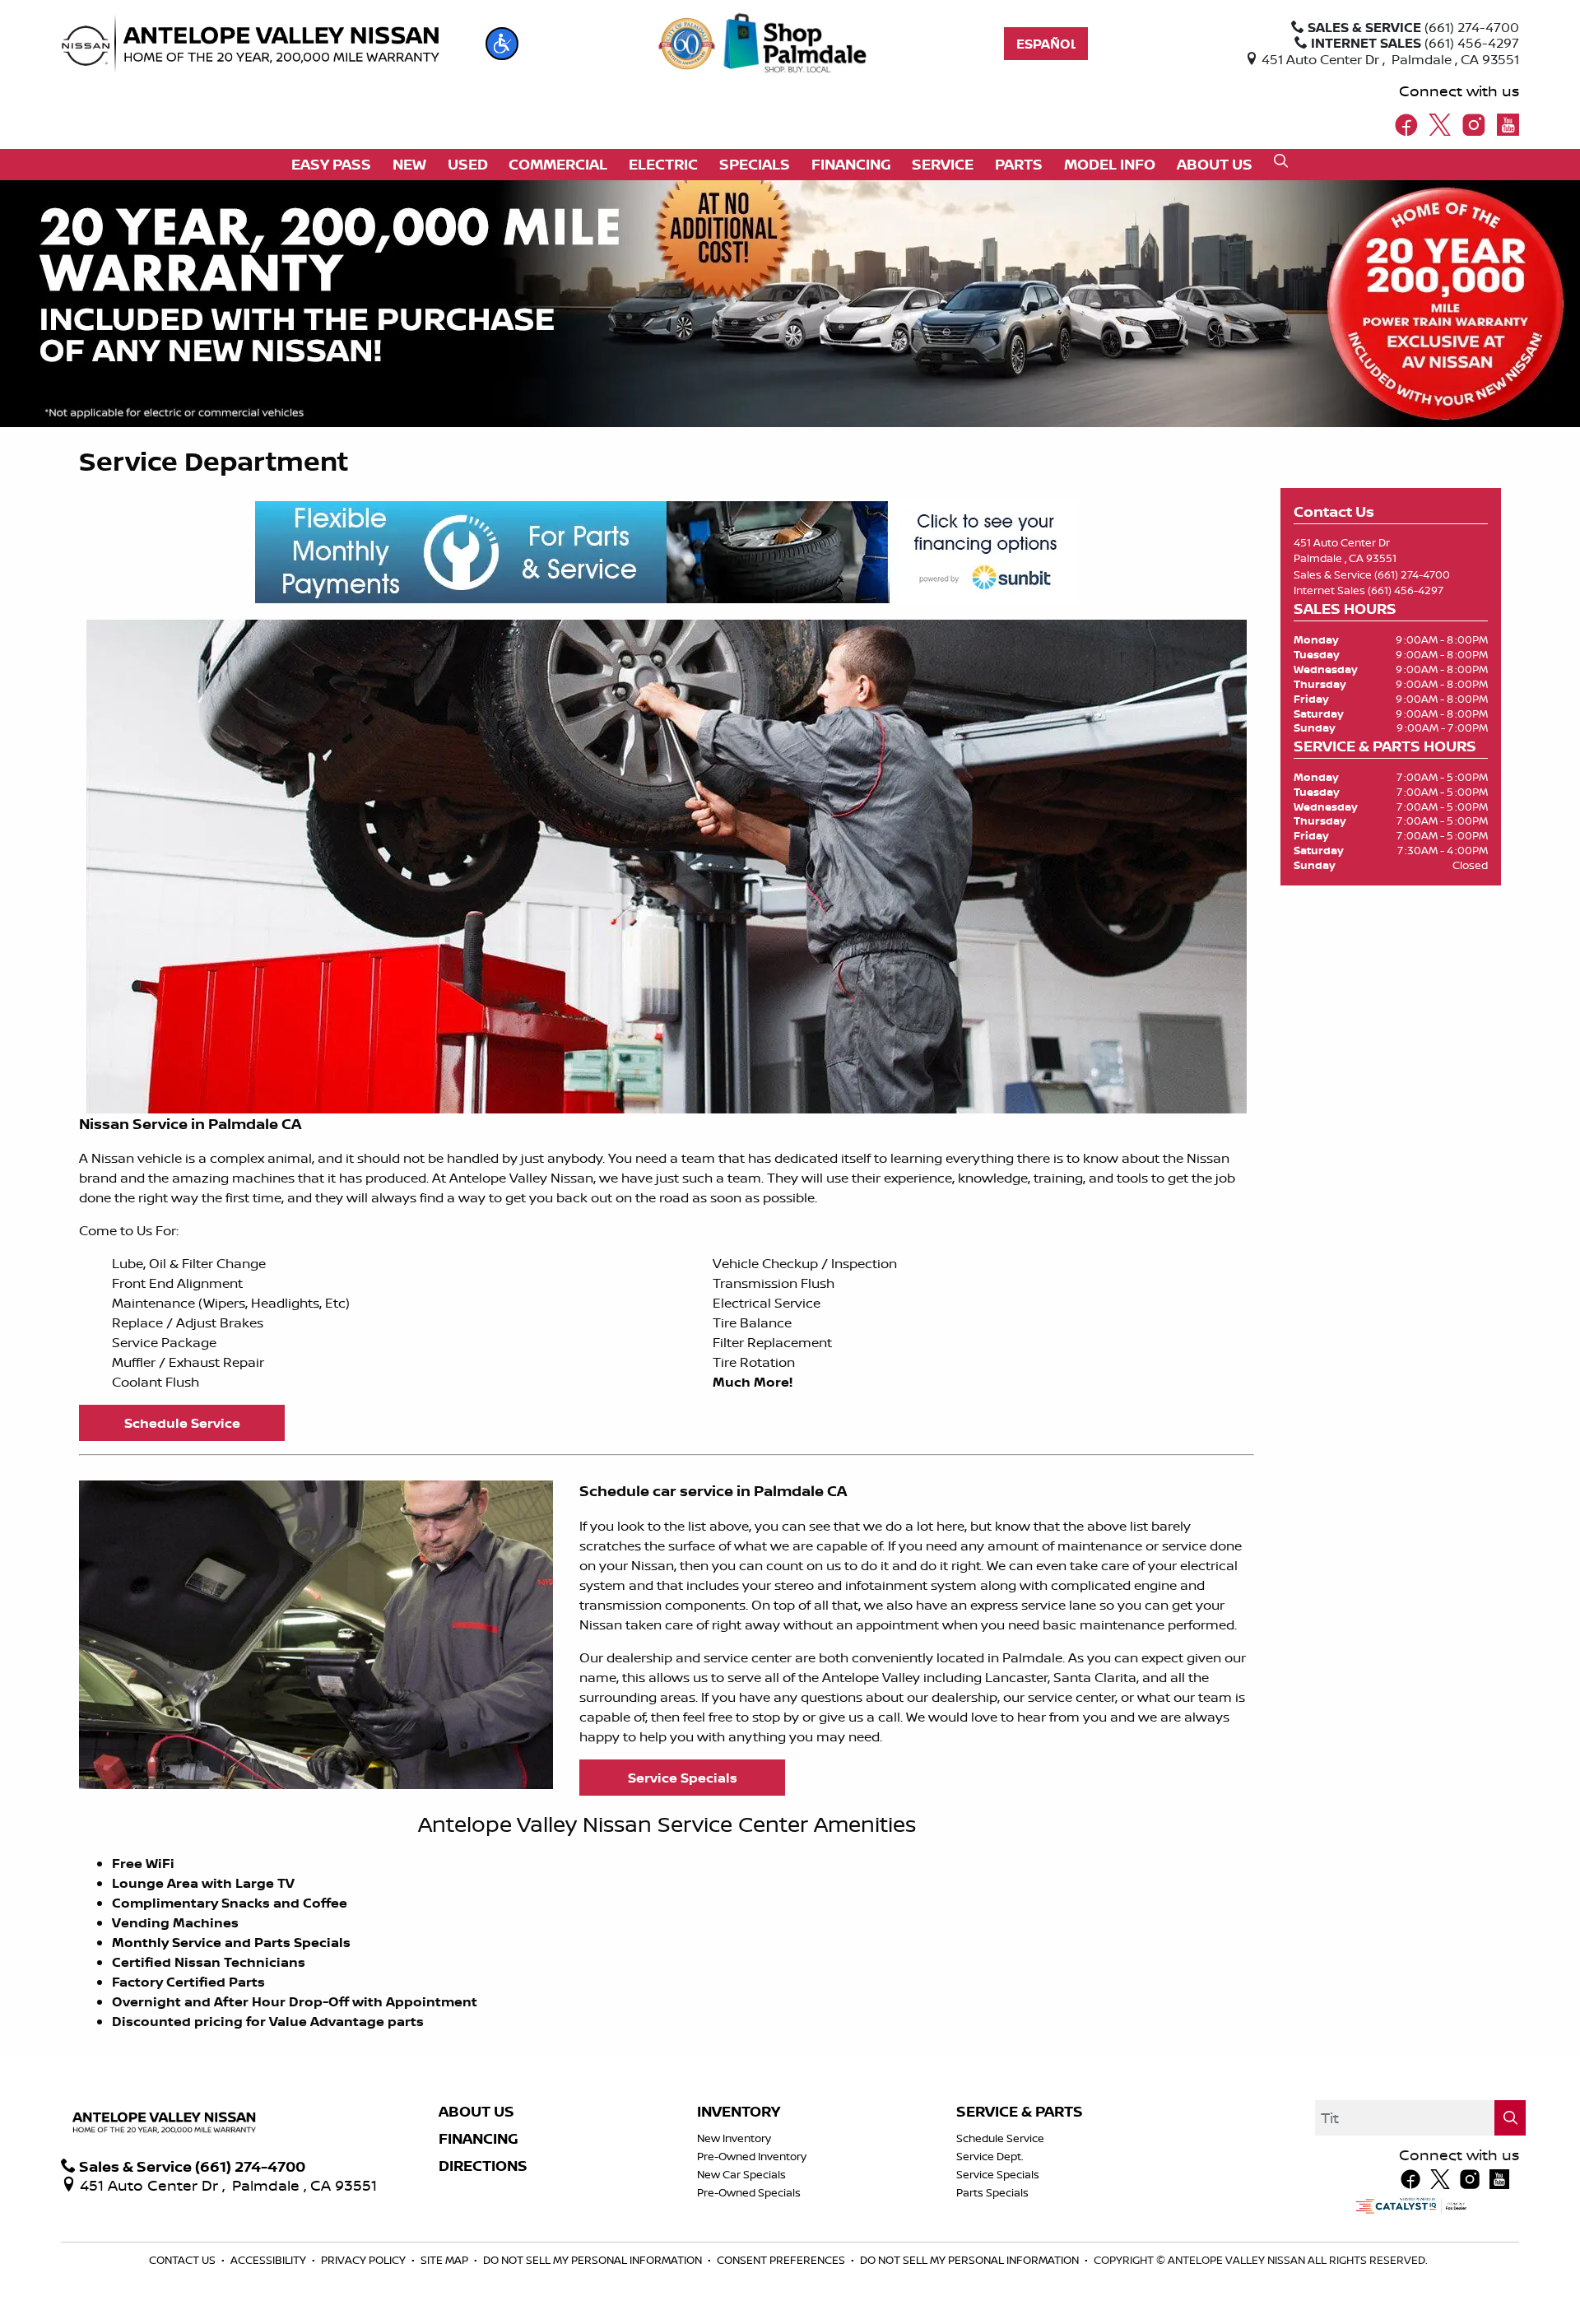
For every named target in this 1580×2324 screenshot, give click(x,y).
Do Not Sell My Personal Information (594, 2260)
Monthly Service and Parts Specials (231, 1942)
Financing (479, 2139)
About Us (476, 2112)
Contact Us (184, 2260)
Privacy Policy (365, 2260)
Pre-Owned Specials (749, 2192)
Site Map (446, 2260)
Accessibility (270, 2260)
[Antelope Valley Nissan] (250, 44)
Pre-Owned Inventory (752, 2156)
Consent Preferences (781, 2260)
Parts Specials (992, 2192)
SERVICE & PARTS (1020, 2112)
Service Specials (998, 2174)
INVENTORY (739, 2112)
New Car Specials (741, 2174)
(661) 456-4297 (1406, 590)
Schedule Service (1000, 2138)
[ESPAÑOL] (1046, 44)
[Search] (1510, 2118)
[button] (502, 44)
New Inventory (734, 2138)
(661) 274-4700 (1412, 574)
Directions (483, 2166)
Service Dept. (990, 2156)
